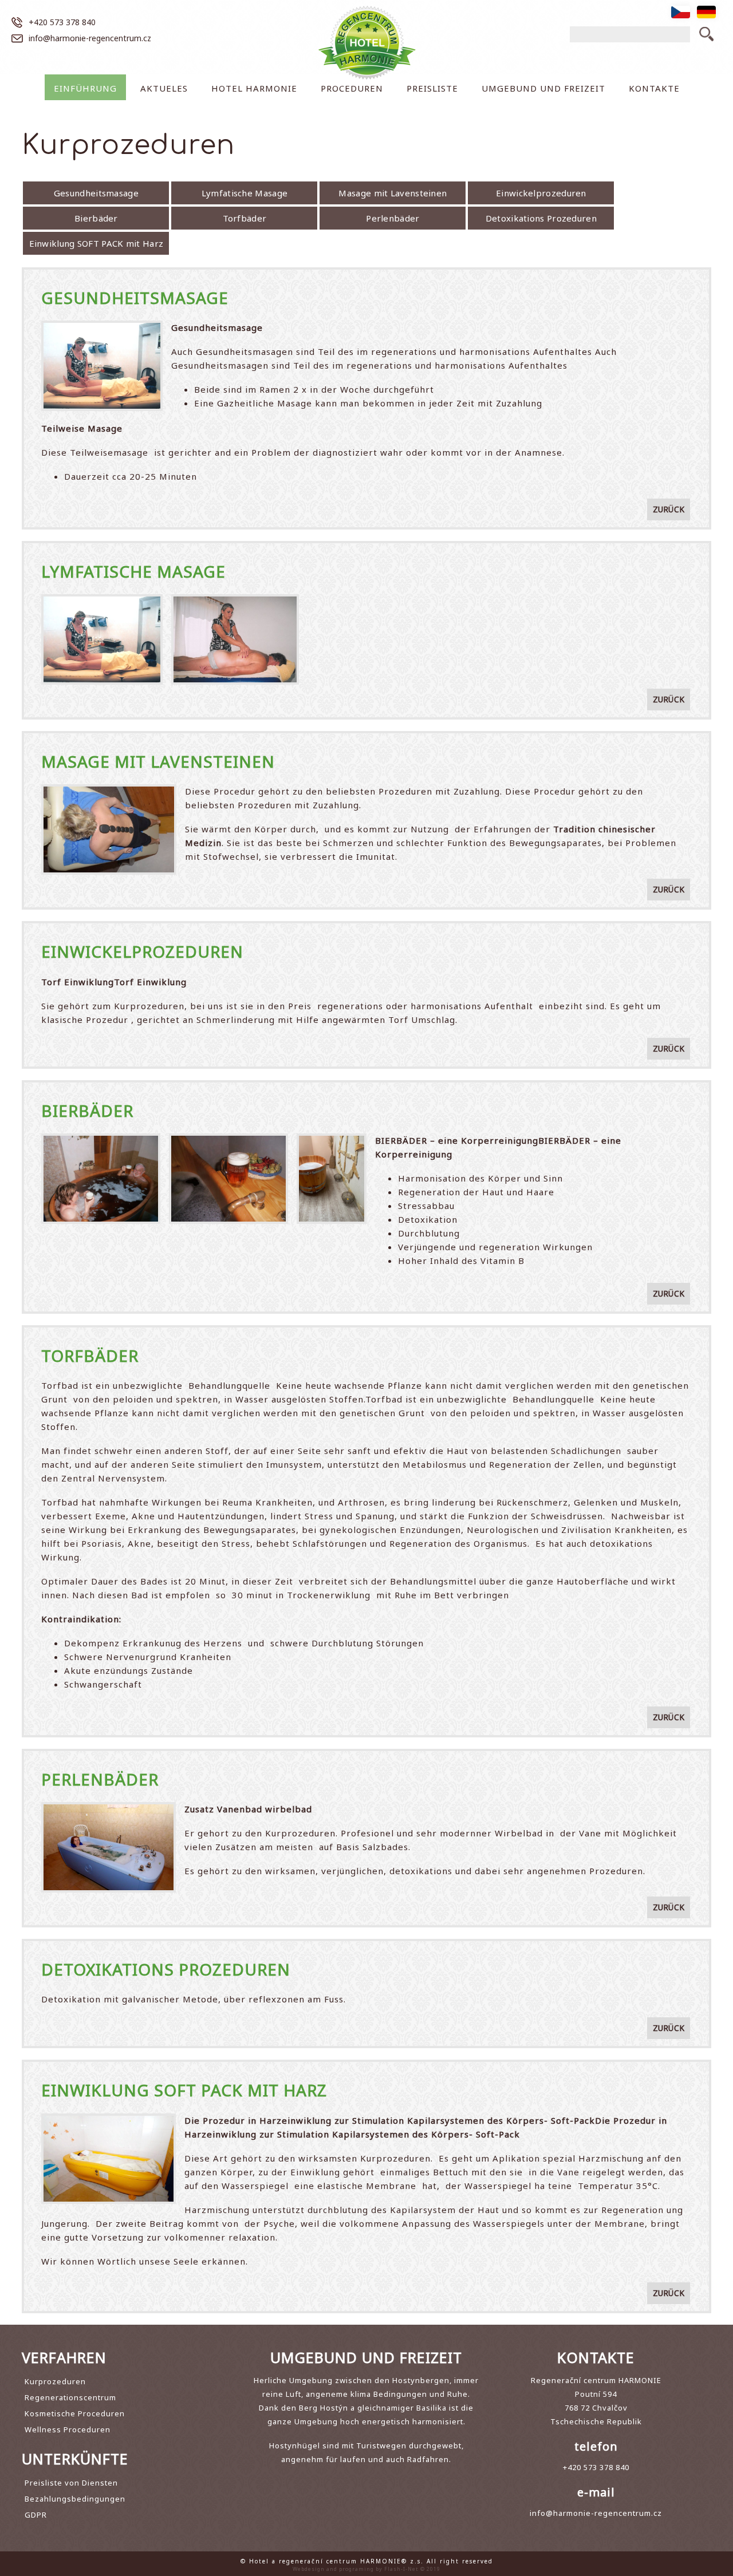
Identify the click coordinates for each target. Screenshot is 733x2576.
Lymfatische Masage (245, 193)
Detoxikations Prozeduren (541, 218)
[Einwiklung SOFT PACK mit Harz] (109, 2120)
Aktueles (164, 88)
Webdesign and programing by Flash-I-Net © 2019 (366, 2569)
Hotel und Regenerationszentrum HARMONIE (367, 43)
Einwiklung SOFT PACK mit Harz (96, 243)
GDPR (36, 2515)
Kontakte (654, 88)
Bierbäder (96, 218)
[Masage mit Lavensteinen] (109, 791)
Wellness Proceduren (68, 2429)
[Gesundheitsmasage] (102, 327)
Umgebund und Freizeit (543, 88)
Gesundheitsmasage (96, 193)
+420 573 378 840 (62, 22)
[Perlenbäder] (109, 1809)
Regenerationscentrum (70, 2397)
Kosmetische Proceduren (75, 2413)
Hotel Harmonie (254, 88)
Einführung (85, 88)
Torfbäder (245, 218)
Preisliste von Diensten (71, 2483)
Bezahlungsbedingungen (75, 2499)
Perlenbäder (393, 218)
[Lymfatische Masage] (102, 601)
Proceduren (352, 88)
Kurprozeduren (55, 2381)
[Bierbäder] (101, 1140)
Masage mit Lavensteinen (393, 193)
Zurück (669, 509)
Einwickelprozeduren (541, 193)
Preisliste (432, 88)
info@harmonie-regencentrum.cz (90, 38)
